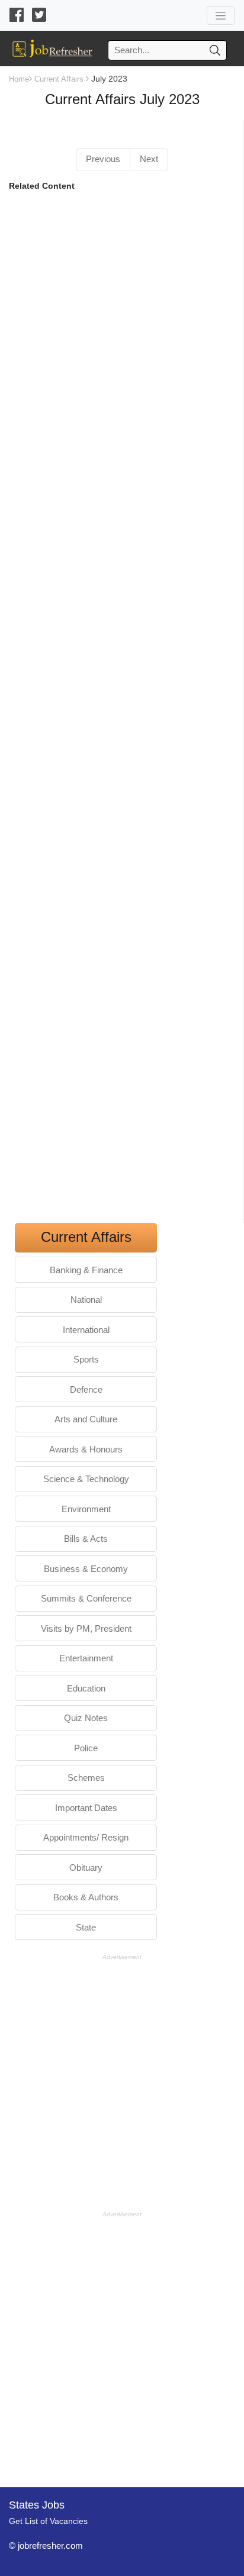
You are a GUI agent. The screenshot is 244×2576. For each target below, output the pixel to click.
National (86, 1300)
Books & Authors (86, 1897)
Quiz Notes (86, 1718)
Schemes (86, 1778)
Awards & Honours (86, 1449)
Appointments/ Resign (86, 1837)
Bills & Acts (86, 1539)
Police (86, 1748)
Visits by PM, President (86, 1628)
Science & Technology (86, 1479)
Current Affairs (59, 79)
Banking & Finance (86, 1270)
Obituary (86, 1868)
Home (19, 79)
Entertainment (86, 1658)
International (86, 1330)
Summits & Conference (86, 1598)
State (86, 1927)
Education (86, 1688)
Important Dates (86, 1808)
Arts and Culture (86, 1419)
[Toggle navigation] (221, 15)
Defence (86, 1389)
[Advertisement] (122, 711)
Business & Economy (86, 1569)
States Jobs (37, 2505)
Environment (86, 1509)
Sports (86, 1359)
